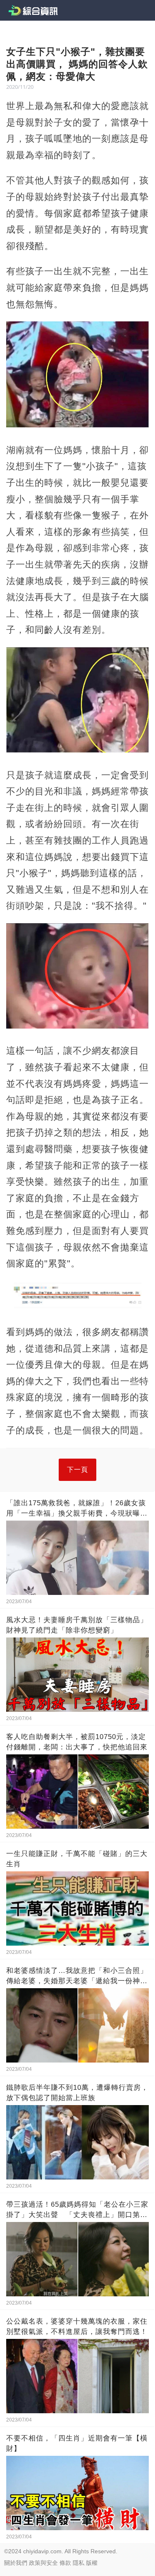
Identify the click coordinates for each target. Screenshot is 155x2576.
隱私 (79, 2563)
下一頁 (77, 1470)
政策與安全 (43, 2563)
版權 (92, 2563)
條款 (65, 2563)
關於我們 (16, 2563)
